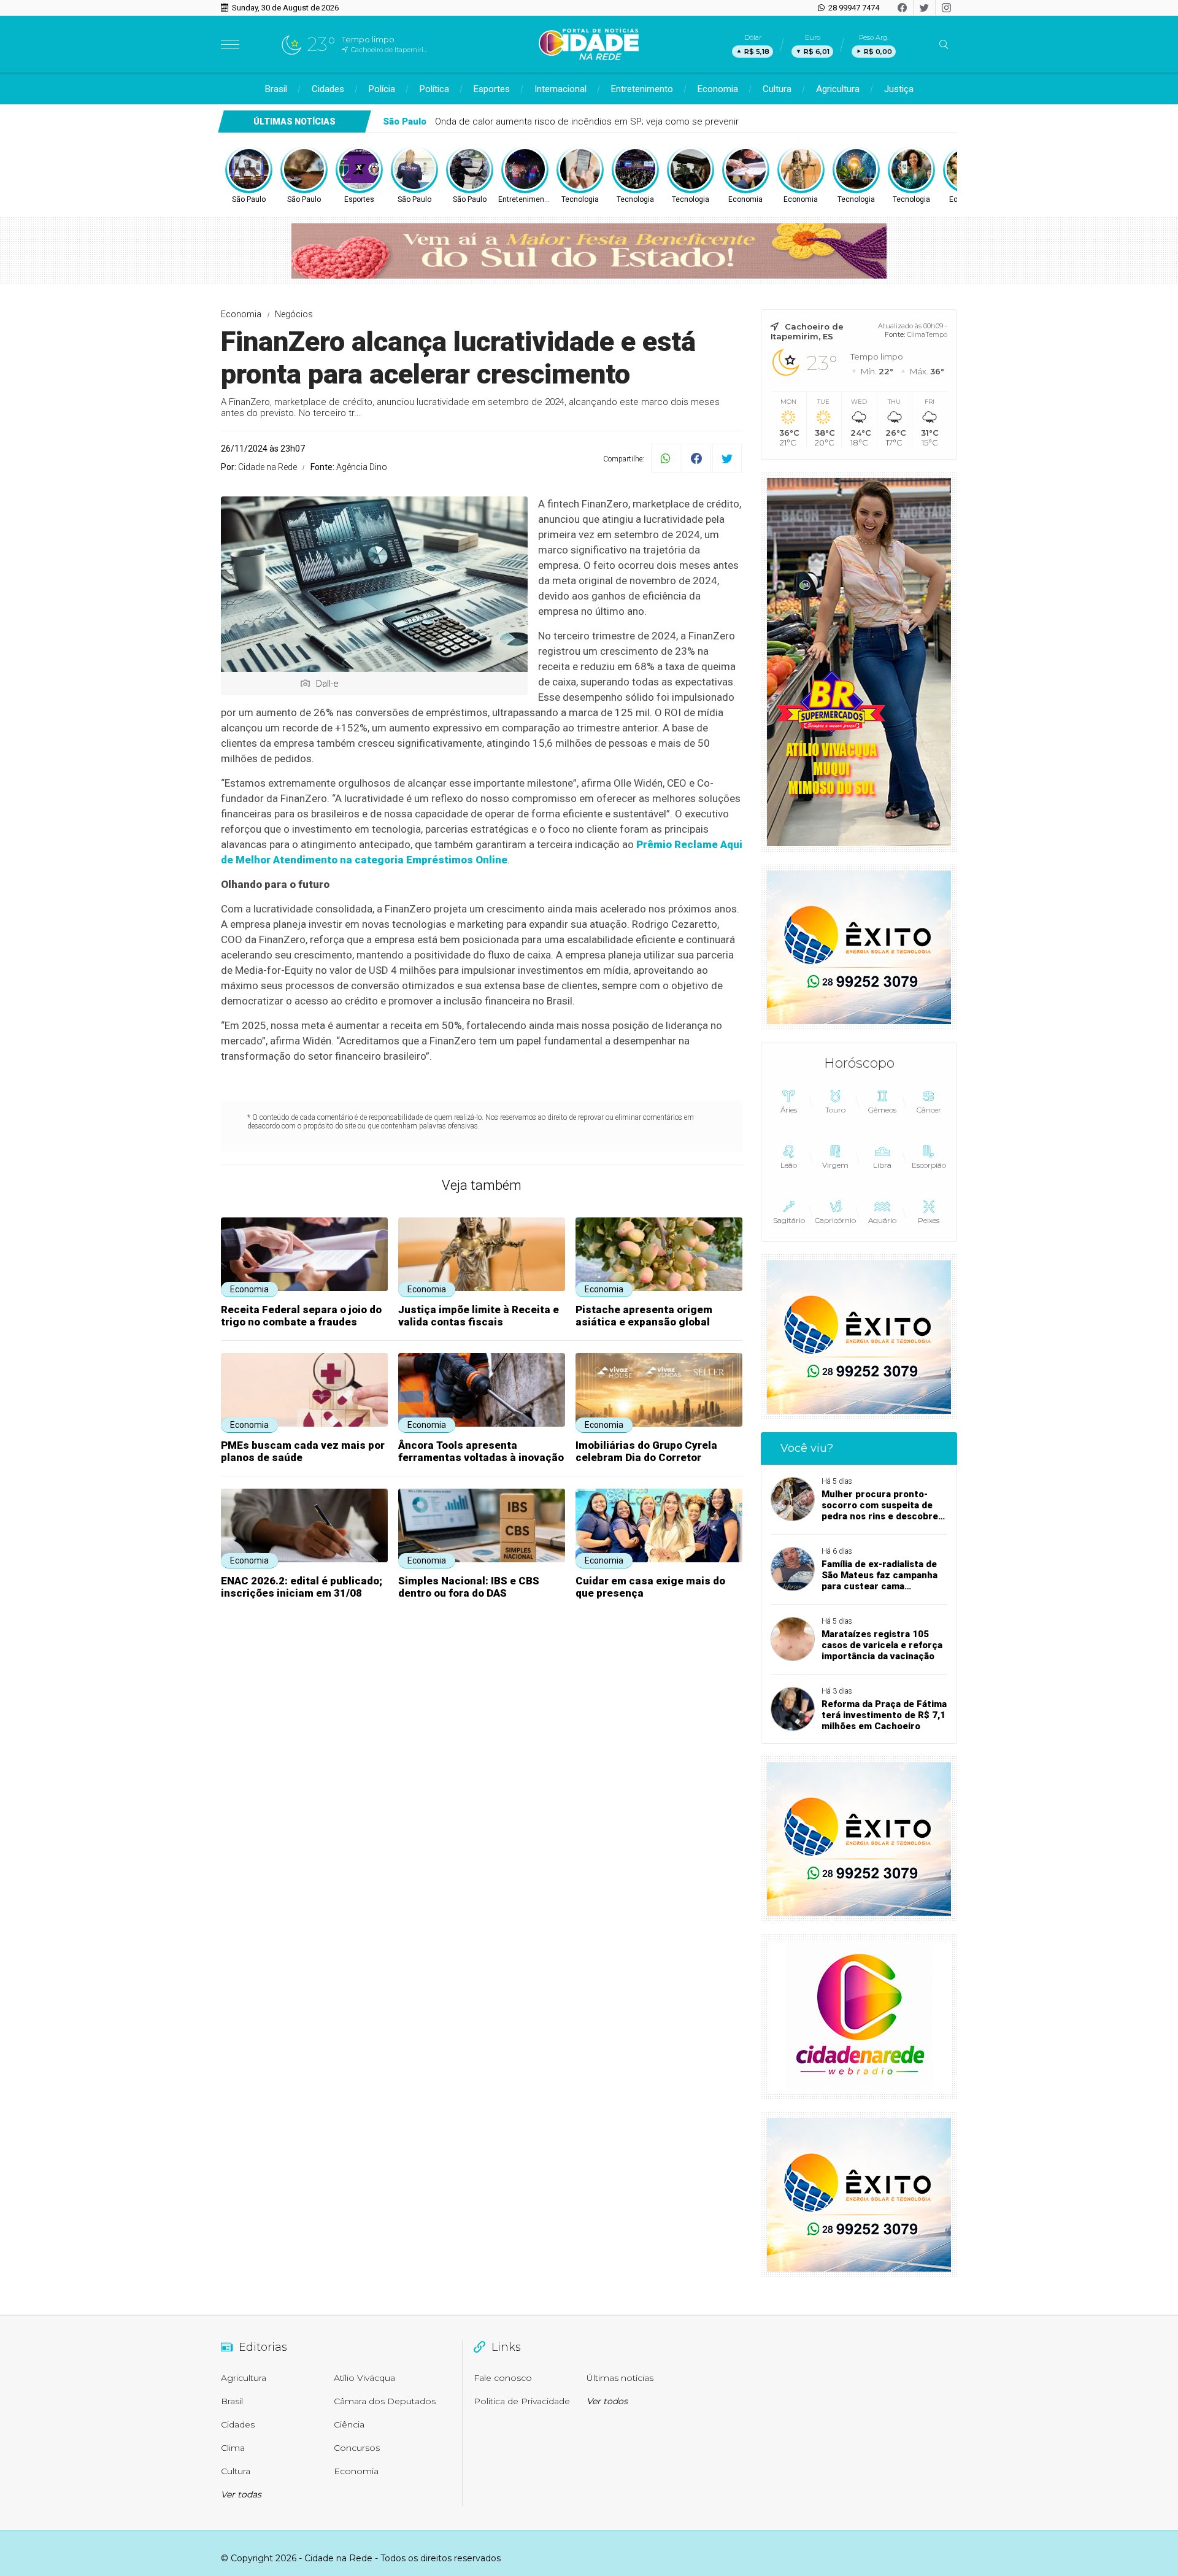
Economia (718, 89)
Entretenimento (642, 89)
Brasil (276, 89)
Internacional (560, 89)
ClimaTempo (927, 334)
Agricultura (838, 89)
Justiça (899, 89)
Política (434, 89)
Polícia (382, 89)
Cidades (328, 89)
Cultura (777, 89)
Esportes (492, 89)
